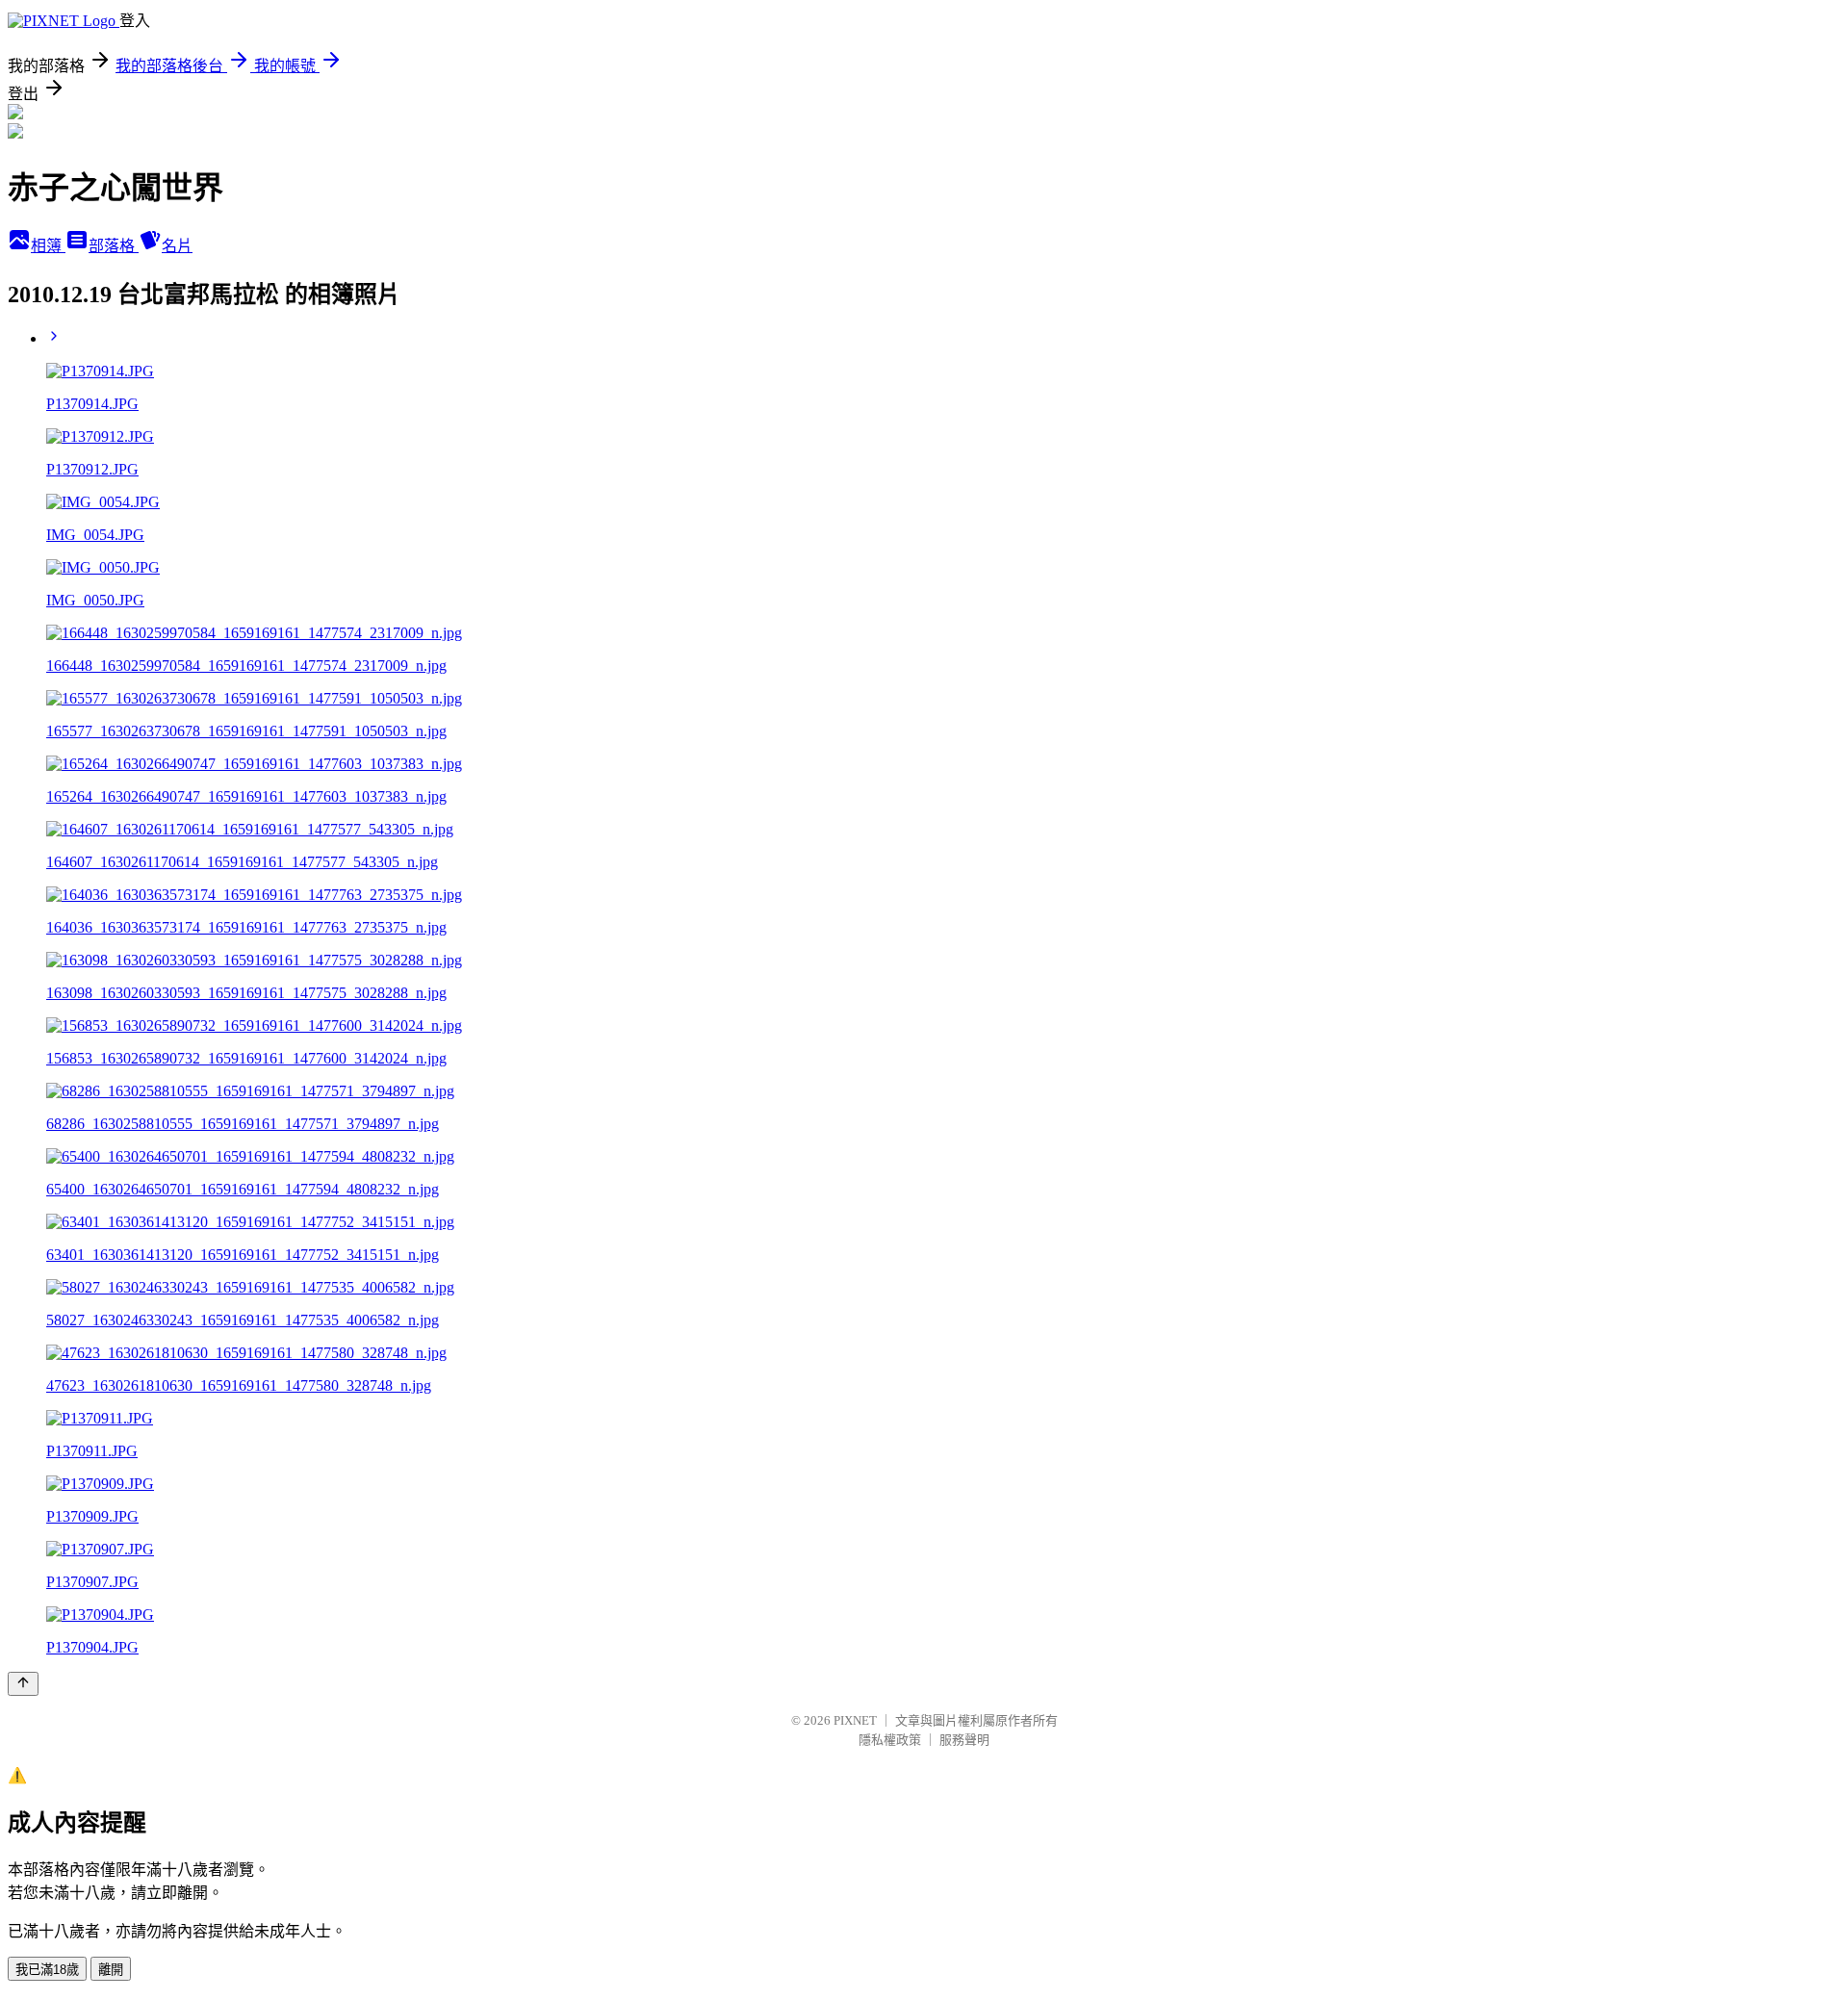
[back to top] (23, 1684)
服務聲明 (964, 1740)
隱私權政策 (890, 1740)
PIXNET (855, 1720)
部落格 (114, 246)
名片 (177, 246)
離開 (111, 1970)
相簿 (48, 246)
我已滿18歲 (47, 1970)
